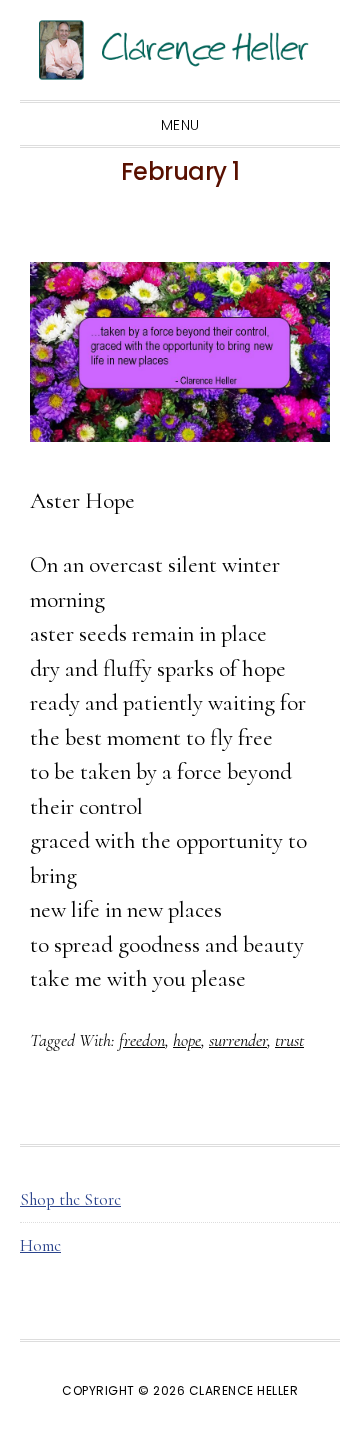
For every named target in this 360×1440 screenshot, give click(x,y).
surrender (238, 1040)
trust (289, 1040)
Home (40, 1245)
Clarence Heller (180, 50)
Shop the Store (70, 1199)
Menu (180, 125)
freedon (142, 1040)
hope (187, 1040)
